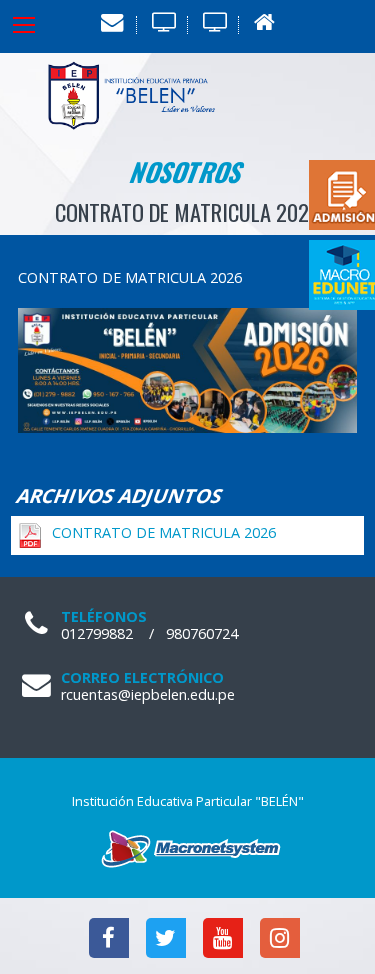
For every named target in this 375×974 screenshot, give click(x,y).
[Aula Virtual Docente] (213, 22)
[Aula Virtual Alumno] (162, 22)
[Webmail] (111, 22)
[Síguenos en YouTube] (218, 940)
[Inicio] (264, 22)
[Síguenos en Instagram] (273, 940)
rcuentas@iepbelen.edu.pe (148, 694)
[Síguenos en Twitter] (161, 940)
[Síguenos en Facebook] (104, 940)
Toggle (40, 25)
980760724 (202, 633)
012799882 (97, 633)
